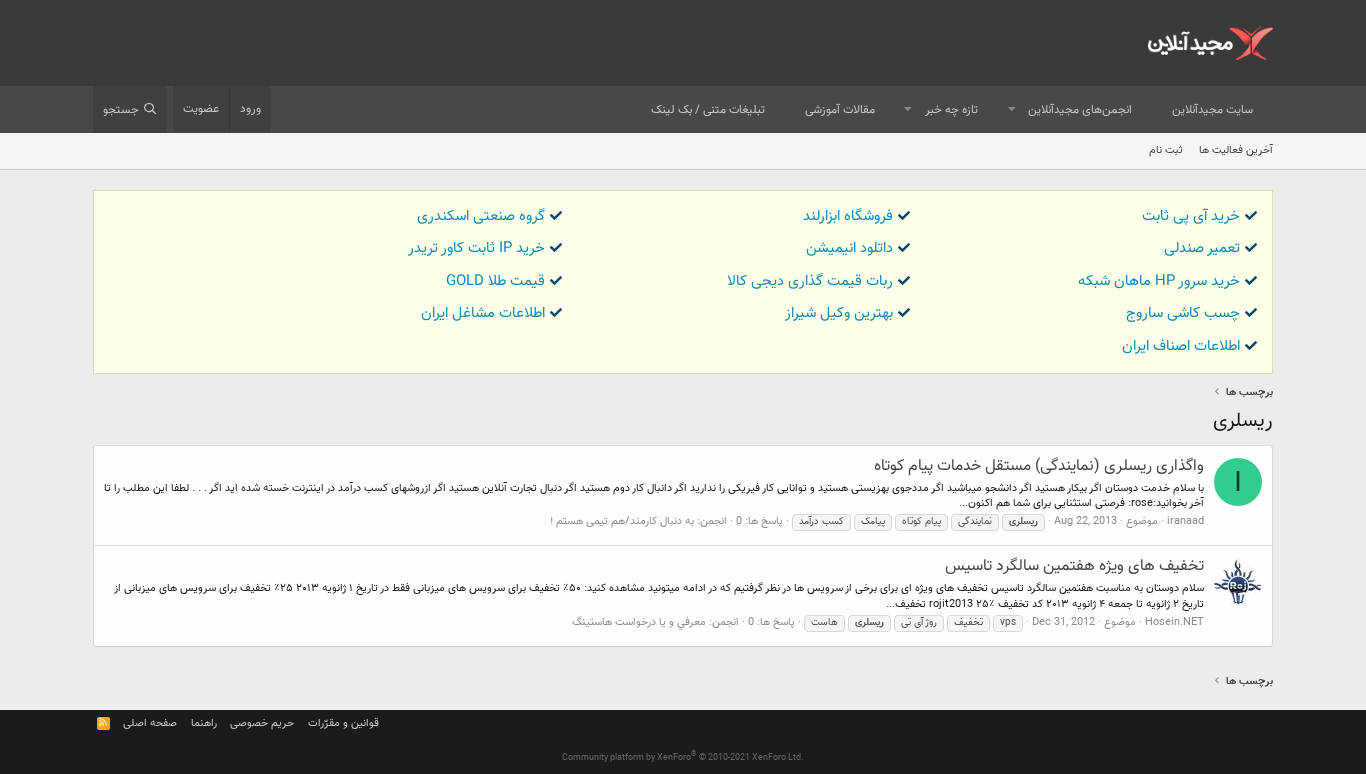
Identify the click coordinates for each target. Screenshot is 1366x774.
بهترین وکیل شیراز (839, 313)
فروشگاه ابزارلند (848, 216)
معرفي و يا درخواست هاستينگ (639, 622)
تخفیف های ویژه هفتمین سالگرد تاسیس (1074, 566)
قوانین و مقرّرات (343, 723)
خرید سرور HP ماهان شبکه (1159, 281)
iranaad (1185, 521)
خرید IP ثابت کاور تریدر (476, 248)
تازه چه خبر (951, 110)
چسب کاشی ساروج (1183, 313)
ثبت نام (1166, 150)
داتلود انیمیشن (849, 248)
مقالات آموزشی (840, 110)
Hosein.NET (1174, 622)
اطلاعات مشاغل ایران (483, 313)
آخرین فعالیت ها (1236, 150)
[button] (1012, 110)
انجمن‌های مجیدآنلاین (1080, 110)
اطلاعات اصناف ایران (1181, 346)
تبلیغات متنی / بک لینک (708, 110)
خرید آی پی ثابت (1191, 216)
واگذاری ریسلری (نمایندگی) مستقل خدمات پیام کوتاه (1039, 466)
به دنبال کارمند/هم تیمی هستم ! (622, 521)
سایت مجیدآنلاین (1212, 110)
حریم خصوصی (262, 723)
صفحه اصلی (150, 723)
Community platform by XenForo (683, 758)
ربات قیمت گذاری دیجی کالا (810, 281)
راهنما (204, 723)
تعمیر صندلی (1202, 248)
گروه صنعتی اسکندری (481, 216)
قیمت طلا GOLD (495, 281)
